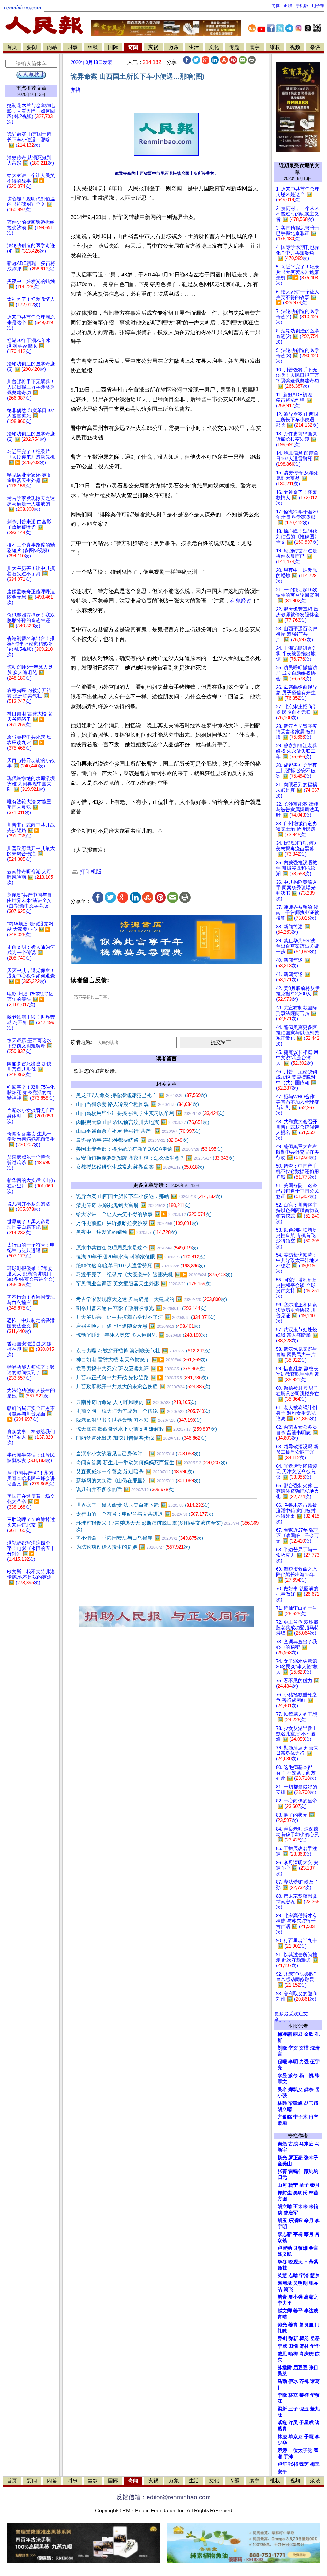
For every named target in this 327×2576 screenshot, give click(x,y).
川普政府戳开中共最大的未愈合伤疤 (143, 1386)
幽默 (93, 47)
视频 (295, 47)
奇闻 (133, 47)
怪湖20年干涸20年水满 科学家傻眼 (141, 1257)
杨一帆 (306, 2075)
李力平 (285, 2303)
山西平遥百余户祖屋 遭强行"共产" (138, 1131)
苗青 (282, 2297)
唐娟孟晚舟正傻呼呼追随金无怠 (138, 1326)
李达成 (311, 2311)
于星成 (306, 2423)
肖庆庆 (306, 2354)
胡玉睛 (311, 2103)
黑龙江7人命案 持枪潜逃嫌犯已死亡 (141, 1095)
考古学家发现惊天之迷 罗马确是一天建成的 (152, 1299)
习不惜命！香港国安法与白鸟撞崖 (140, 1538)
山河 (282, 2185)
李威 (282, 2346)
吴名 (282, 2090)
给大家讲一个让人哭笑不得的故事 (144, 1214)
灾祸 (153, 47)
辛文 (293, 2048)
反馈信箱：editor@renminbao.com (163, 2497)
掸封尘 (285, 2193)
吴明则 (300, 2283)
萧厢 (282, 2123)
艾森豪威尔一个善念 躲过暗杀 (135, 1471)
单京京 (296, 2437)
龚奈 (309, 2090)
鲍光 (282, 2325)
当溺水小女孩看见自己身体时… (138, 1454)
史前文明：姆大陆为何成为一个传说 (143, 1411)
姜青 (293, 2325)
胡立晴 (285, 2109)
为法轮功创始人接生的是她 (133, 1547)
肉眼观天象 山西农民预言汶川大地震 (143, 1122)
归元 (282, 2177)
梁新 (282, 2409)
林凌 (282, 2437)
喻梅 (293, 2354)
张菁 (282, 2171)
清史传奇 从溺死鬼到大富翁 (133, 1205)
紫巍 (282, 2423)
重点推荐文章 (31, 88)
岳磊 (315, 2339)
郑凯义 (296, 2090)
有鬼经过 (241, 601)
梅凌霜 (285, 2034)
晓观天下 (298, 2262)
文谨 (304, 2048)
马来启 (306, 2144)
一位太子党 (300, 2450)
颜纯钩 (311, 2171)
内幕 (52, 47)
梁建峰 (296, 2103)
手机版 (302, 6)
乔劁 (282, 2339)
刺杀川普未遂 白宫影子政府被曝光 (141, 1308)
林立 (293, 2395)
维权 (275, 47)
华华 (315, 2346)
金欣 (309, 2034)
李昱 (282, 2075)
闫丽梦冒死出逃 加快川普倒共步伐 (141, 1438)
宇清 (304, 2276)
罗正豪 (296, 2158)
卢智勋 (285, 2248)
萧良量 (306, 2325)
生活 (194, 47)
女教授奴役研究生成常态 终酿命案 (140, 1167)
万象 (174, 47)
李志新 (285, 2234)
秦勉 (282, 2144)
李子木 (300, 2117)
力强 (304, 2062)
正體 (288, 6)
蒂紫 (314, 2262)
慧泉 (315, 2276)
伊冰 (293, 2381)
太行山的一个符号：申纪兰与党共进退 (145, 1514)
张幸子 (311, 2158)
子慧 (309, 2437)
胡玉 (282, 2221)
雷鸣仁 (296, 2171)
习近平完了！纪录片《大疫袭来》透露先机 (154, 1275)
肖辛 (314, 2117)
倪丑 (304, 2409)
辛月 (309, 2221)
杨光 (282, 2158)
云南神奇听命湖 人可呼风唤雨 (136, 1402)
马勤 (282, 2381)
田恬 (293, 2346)
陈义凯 (285, 2254)
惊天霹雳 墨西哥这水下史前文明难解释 (146, 1429)
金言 (314, 2248)
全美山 (285, 2164)
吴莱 (282, 2374)
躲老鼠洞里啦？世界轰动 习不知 (139, 1420)
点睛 (293, 2276)
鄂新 (293, 2339)
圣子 (304, 2185)
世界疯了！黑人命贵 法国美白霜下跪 (143, 1505)
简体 (276, 6)
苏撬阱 (285, 2368)
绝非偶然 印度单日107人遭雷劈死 (141, 1266)
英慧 (282, 2276)
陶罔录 (285, 2283)
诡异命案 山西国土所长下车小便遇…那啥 (149, 1196)
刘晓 (282, 2048)
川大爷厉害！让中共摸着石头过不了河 (146, 1317)
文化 (214, 47)
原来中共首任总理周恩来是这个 (137, 1248)
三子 (293, 2409)
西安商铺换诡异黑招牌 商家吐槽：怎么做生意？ (155, 1158)
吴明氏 (300, 2193)
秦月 (315, 2185)
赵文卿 (285, 2311)
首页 (12, 47)
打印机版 (90, 872)
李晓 (282, 2395)
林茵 (314, 2193)
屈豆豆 (300, 2368)
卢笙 (282, 2464)
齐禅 (76, 90)
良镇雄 (300, 2248)
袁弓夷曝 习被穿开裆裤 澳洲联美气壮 (143, 1351)
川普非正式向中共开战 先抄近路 (142, 1377)
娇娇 (282, 2450)
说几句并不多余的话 (125, 1489)
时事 (72, 47)
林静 (282, 2103)
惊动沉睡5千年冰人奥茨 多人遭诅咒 (142, 1335)
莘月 (309, 2234)
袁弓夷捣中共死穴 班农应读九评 (141, 1369)
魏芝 (304, 2464)
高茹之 (311, 2297)
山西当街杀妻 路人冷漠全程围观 (137, 1104)
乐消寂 (296, 2221)
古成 (293, 2144)
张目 (314, 2368)
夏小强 (296, 2297)
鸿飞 (288, 2289)
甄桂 (282, 2268)
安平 (282, 2472)
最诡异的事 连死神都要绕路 (132, 1140)
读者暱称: (81, 1042)
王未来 (300, 2206)
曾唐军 (291, 2213)
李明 (293, 2062)
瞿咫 (304, 2339)
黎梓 (304, 2395)
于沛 (288, 2456)
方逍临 (285, 2117)
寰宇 (255, 47)
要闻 (32, 47)
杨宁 (293, 2185)
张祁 (293, 2464)
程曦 (282, 2062)
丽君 (298, 2034)
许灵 (293, 2423)
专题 (234, 47)
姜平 (298, 2311)
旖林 (304, 2346)
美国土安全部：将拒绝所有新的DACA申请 (149, 1149)
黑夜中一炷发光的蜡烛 (126, 1232)
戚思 (282, 2354)
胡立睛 (285, 2206)
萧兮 (293, 2075)
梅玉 (315, 2464)
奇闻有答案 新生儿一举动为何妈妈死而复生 (152, 1463)
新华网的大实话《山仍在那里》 (138, 1480)
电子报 (318, 6)
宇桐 (298, 2234)
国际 (113, 47)
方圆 (282, 2199)
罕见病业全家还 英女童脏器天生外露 (144, 1284)
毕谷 (282, 2262)
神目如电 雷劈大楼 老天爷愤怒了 (141, 1360)
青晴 (282, 2317)
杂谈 (315, 47)
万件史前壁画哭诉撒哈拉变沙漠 (137, 1223)
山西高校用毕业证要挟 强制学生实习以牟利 (150, 1113)
